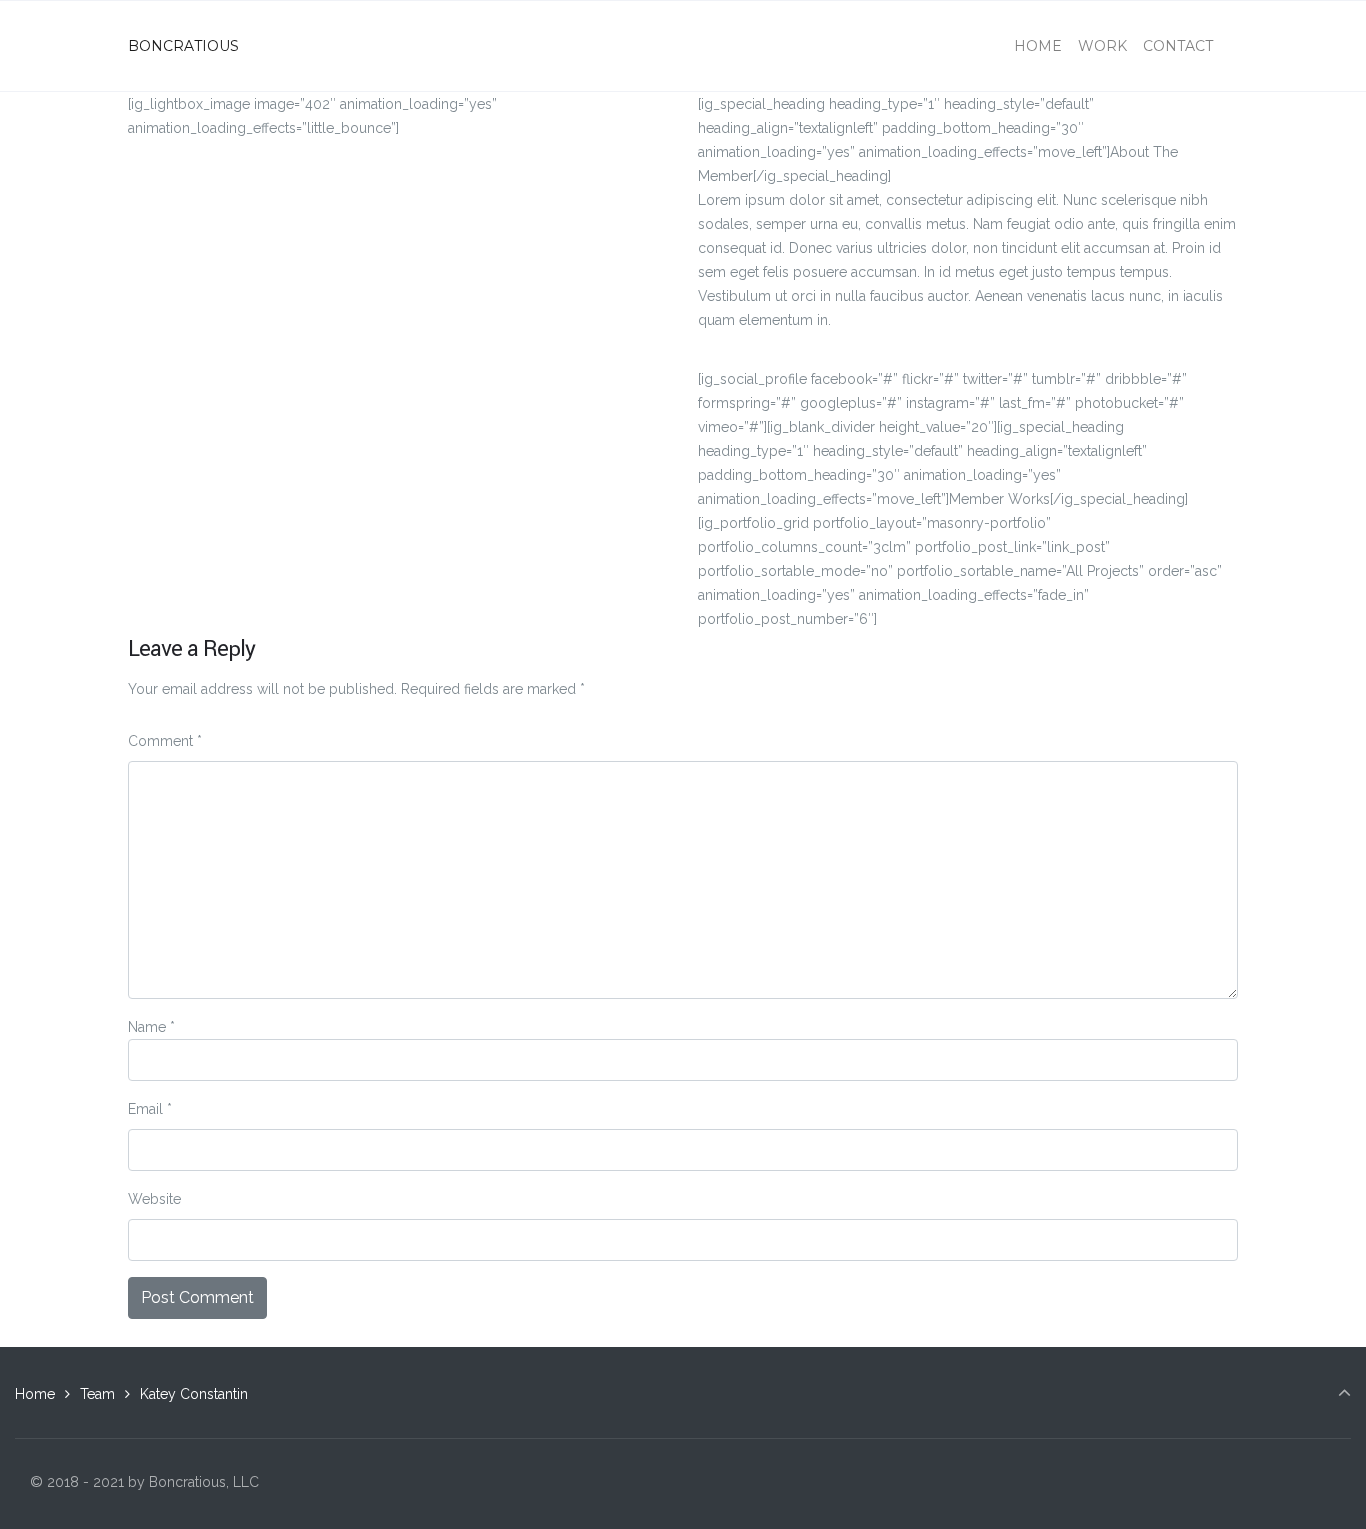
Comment (165, 741)
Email (150, 1109)
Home (35, 1394)
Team (97, 1394)
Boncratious (183, 46)
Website (154, 1199)
